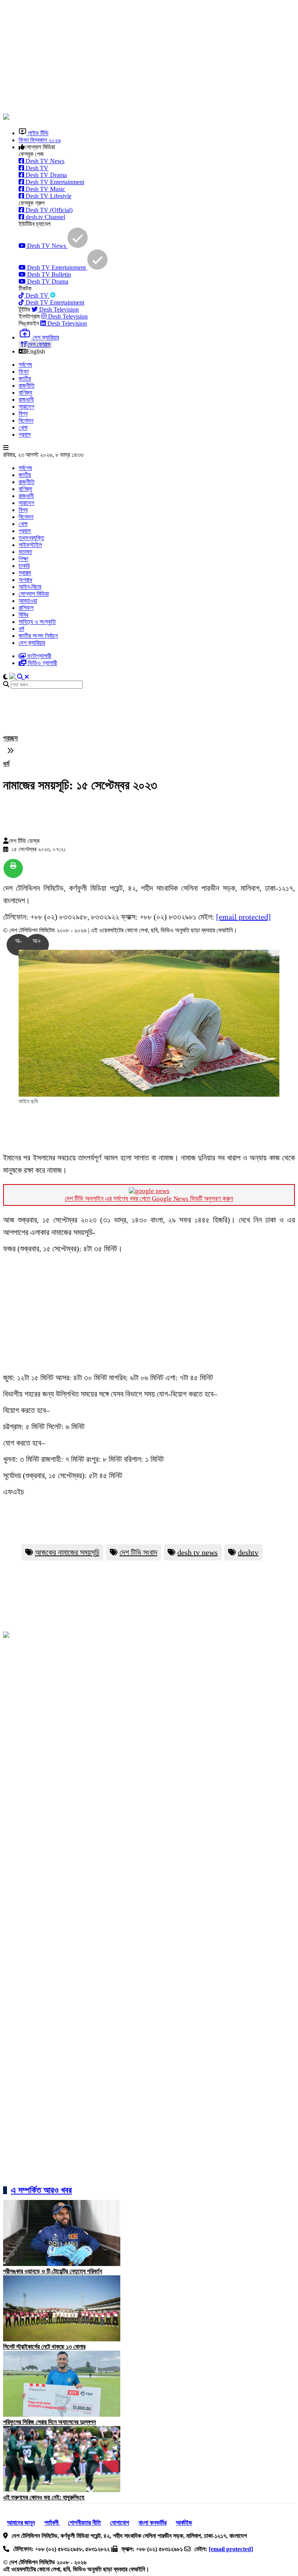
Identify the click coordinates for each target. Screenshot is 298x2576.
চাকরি (24, 566)
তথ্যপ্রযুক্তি (31, 538)
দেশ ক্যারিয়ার (32, 643)
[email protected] (243, 917)
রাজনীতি (27, 386)
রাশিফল (26, 608)
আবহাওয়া (28, 601)
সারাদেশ (26, 407)
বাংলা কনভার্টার (152, 2523)
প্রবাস (25, 435)
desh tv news (198, 1552)
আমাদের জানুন (21, 2523)
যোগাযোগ (120, 2523)
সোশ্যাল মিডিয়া (34, 594)
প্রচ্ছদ (10, 738)
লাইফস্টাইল (30, 545)
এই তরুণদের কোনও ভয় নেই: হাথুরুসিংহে (44, 2497)
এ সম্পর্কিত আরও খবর (41, 2190)
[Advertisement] (151, 57)
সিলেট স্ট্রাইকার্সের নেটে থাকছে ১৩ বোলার (44, 2347)
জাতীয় (25, 379)
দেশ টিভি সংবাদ (138, 1552)
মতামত (25, 552)
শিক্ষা (23, 559)
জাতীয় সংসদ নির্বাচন (38, 636)
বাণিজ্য (25, 393)
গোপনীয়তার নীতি (84, 2523)
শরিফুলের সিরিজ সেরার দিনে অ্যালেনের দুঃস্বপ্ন (49, 2422)
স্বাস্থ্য (25, 573)
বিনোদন (26, 421)
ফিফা (24, 372)
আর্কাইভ (184, 2523)
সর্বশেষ (25, 365)
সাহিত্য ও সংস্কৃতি (37, 622)
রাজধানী (26, 400)
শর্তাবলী (52, 2523)
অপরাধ (25, 580)
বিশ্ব (23, 414)
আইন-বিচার (30, 587)
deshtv (248, 1552)
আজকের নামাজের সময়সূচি (67, 1552)
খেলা (23, 428)
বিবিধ (23, 615)
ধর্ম (21, 629)
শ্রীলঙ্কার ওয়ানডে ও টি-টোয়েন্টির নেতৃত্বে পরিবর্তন (53, 2271)
